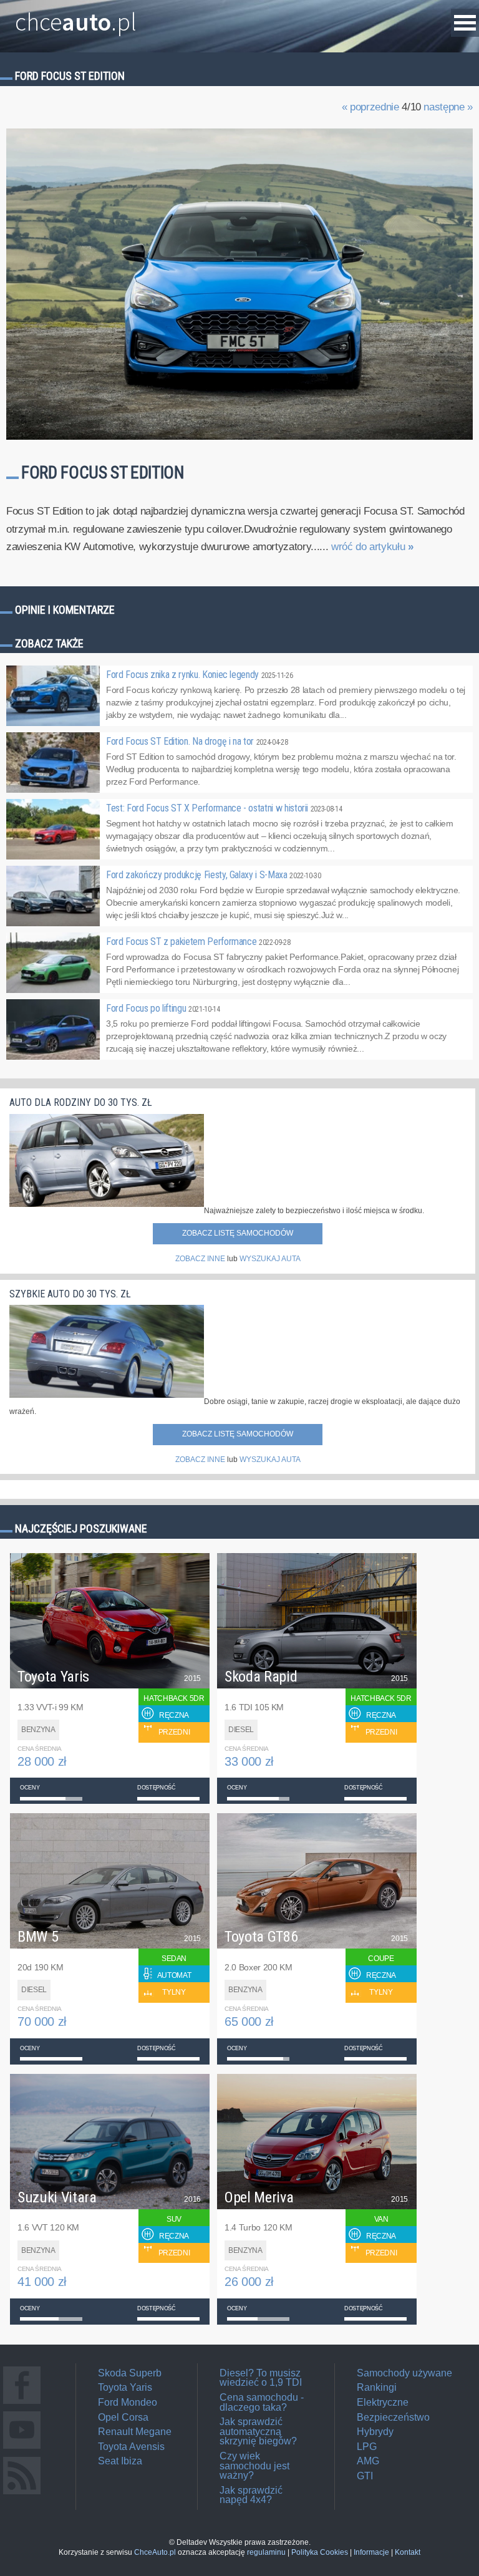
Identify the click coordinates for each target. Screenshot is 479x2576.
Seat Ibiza (120, 2461)
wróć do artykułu (372, 547)
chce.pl (76, 17)
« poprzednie (370, 107)
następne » (448, 107)
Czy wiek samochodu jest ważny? (254, 2466)
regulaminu (266, 2552)
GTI (365, 2476)
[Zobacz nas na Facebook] (22, 2404)
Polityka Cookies (320, 2552)
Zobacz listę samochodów (238, 1233)
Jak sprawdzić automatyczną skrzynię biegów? (258, 2431)
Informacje (371, 2552)
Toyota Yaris (125, 2387)
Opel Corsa (123, 2417)
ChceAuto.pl (155, 2552)
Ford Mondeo (128, 2402)
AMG (368, 2461)
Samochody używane (404, 2373)
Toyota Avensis (131, 2447)
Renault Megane (135, 2432)
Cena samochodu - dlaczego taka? (262, 2402)
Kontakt (408, 2552)
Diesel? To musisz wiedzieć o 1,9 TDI (261, 2378)
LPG (367, 2447)
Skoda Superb (130, 2373)
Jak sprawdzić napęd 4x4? (251, 2495)
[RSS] (22, 2494)
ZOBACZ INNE (200, 1259)
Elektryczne (383, 2402)
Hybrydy (375, 2432)
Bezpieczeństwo (393, 2417)
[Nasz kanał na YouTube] (22, 2448)
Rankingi (377, 2387)
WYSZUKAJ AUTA (270, 1259)
